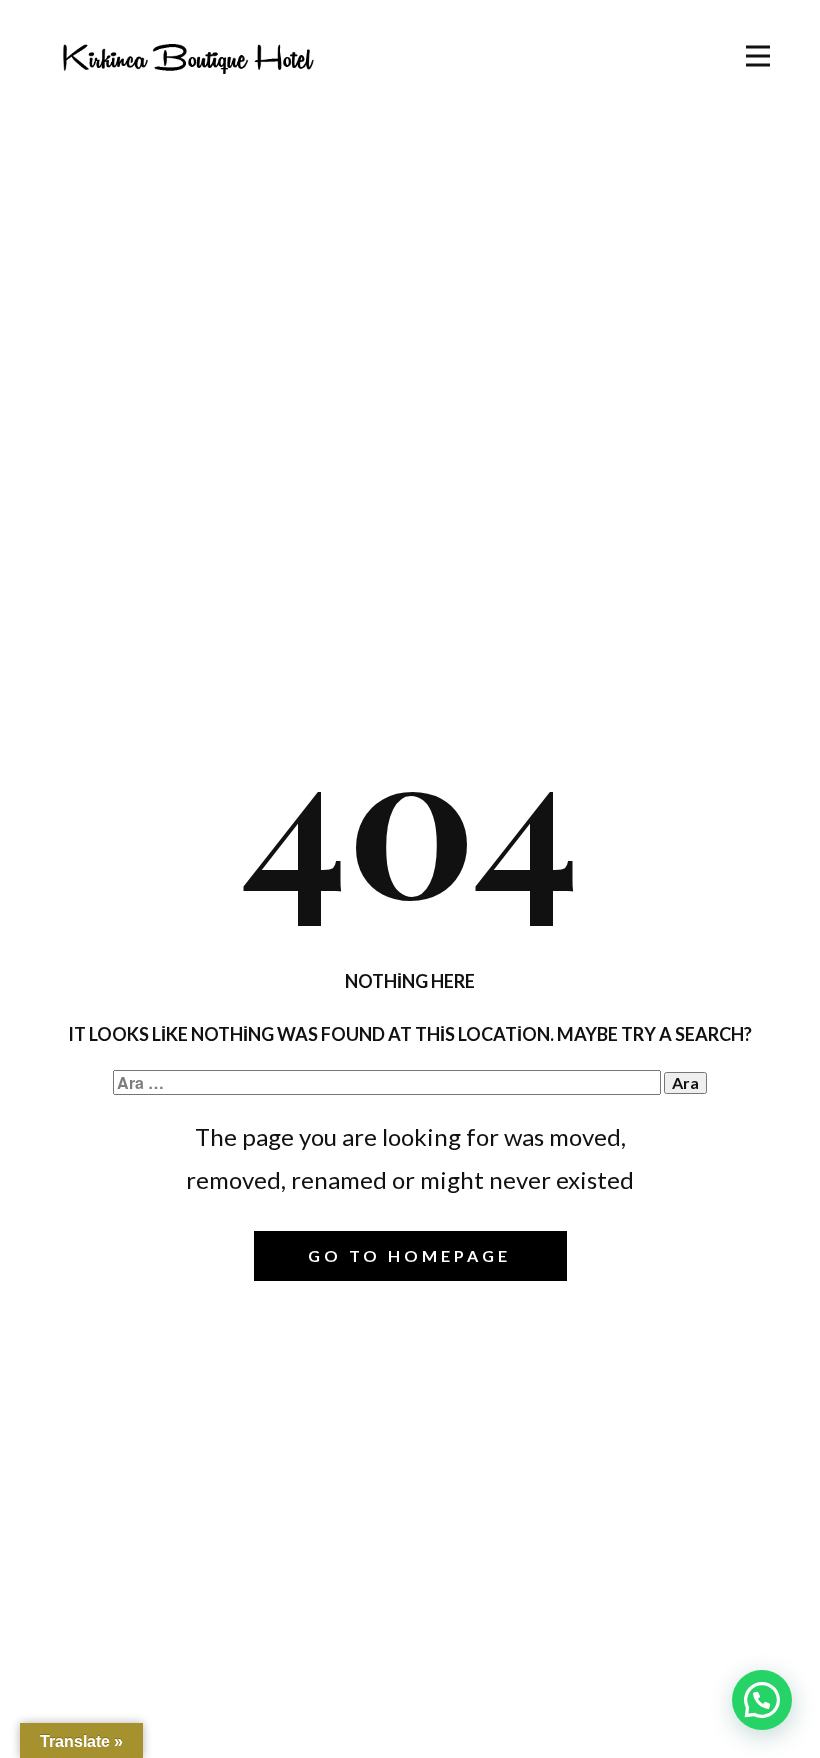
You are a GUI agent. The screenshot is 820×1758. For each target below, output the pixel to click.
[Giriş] (187, 57)
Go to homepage (409, 1255)
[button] (762, 1700)
